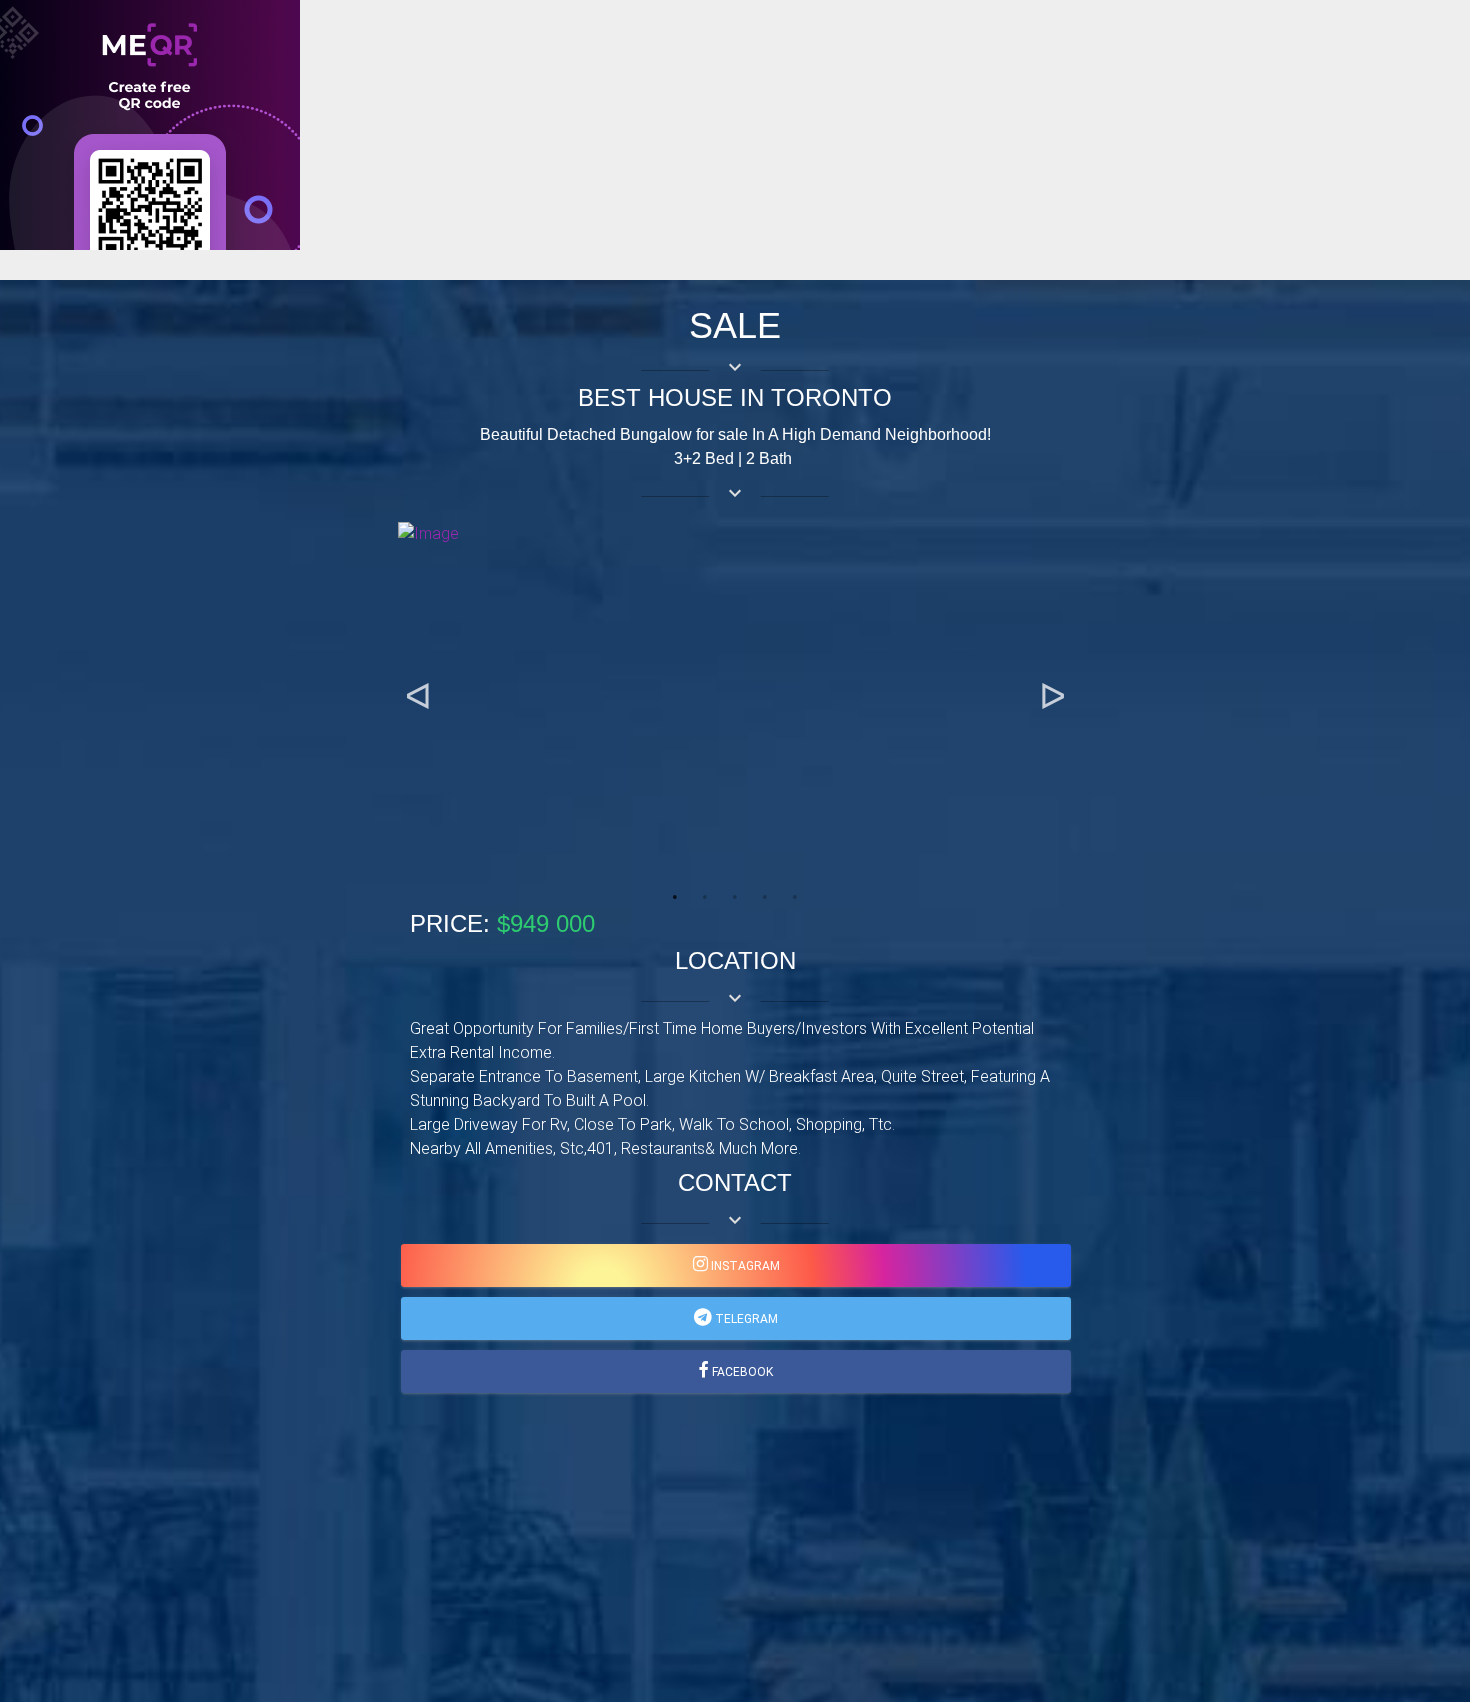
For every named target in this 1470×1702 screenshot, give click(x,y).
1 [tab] (675, 897)
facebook (741, 1372)
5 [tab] (795, 897)
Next (1052, 697)
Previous (418, 697)
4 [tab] (765, 897)
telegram (745, 1319)
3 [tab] (735, 897)
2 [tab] (705, 897)
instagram (744, 1266)
